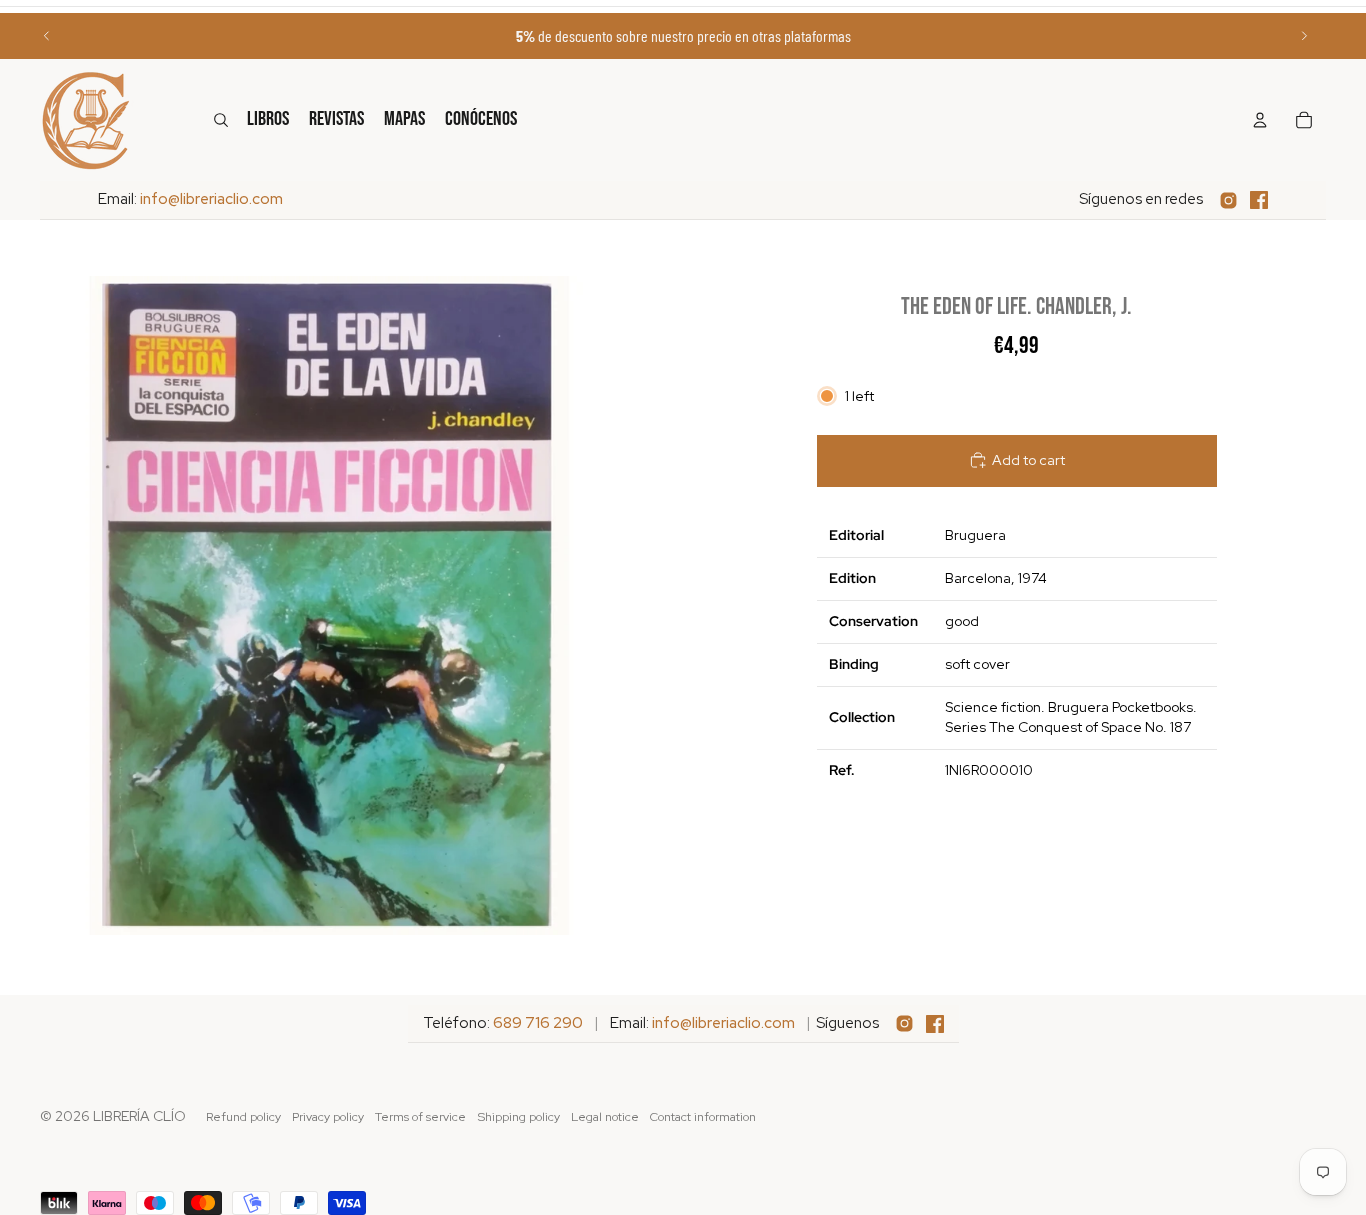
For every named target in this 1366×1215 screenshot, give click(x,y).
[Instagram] (1228, 200)
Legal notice (605, 1117)
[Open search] (221, 120)
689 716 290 (538, 1023)
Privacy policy (328, 1117)
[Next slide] (1304, 36)
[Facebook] (1259, 200)
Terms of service (420, 1117)
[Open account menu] (1260, 120)
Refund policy (243, 1117)
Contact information (703, 1117)
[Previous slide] (47, 36)
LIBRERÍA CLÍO (139, 1116)
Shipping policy (519, 1117)
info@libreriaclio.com (211, 199)
